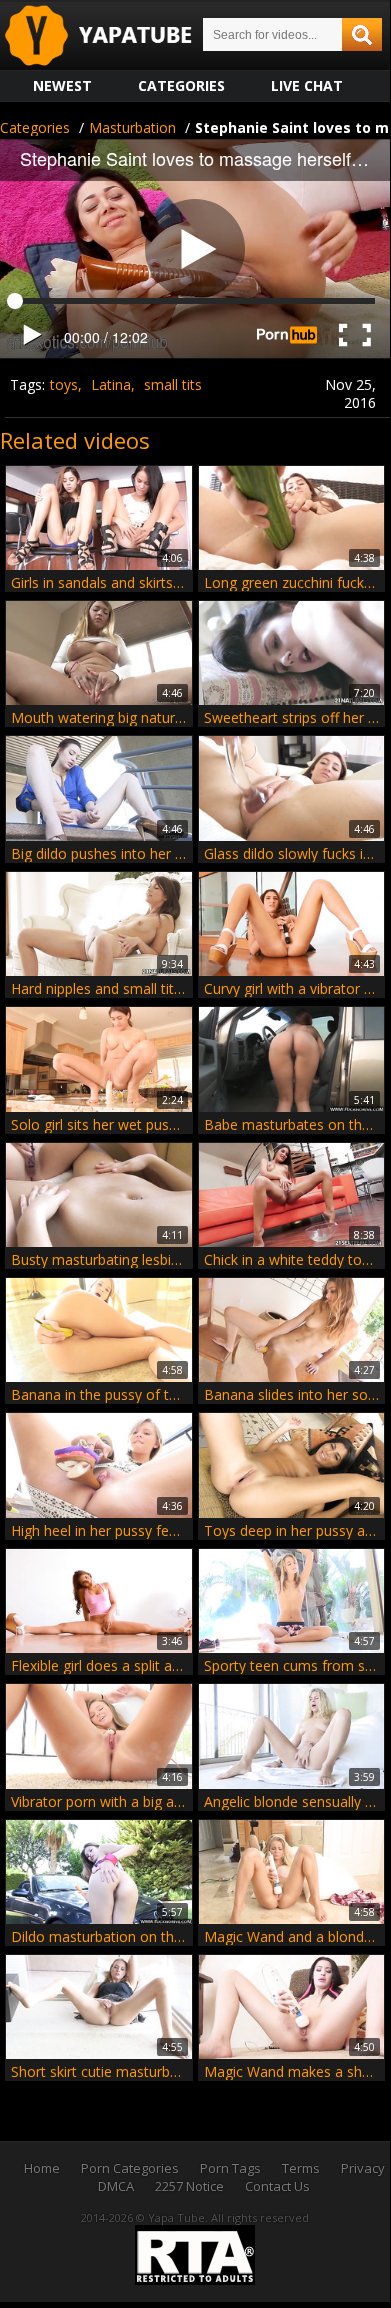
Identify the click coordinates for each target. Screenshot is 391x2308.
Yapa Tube (114, 36)
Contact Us (277, 2186)
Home (42, 2168)
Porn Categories (130, 2168)
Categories (181, 85)
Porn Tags (230, 2168)
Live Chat (307, 85)
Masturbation (132, 127)
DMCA (116, 2186)
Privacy (363, 2168)
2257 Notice (189, 2186)
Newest (62, 85)
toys (64, 384)
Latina (111, 384)
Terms (301, 2168)
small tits (173, 384)
